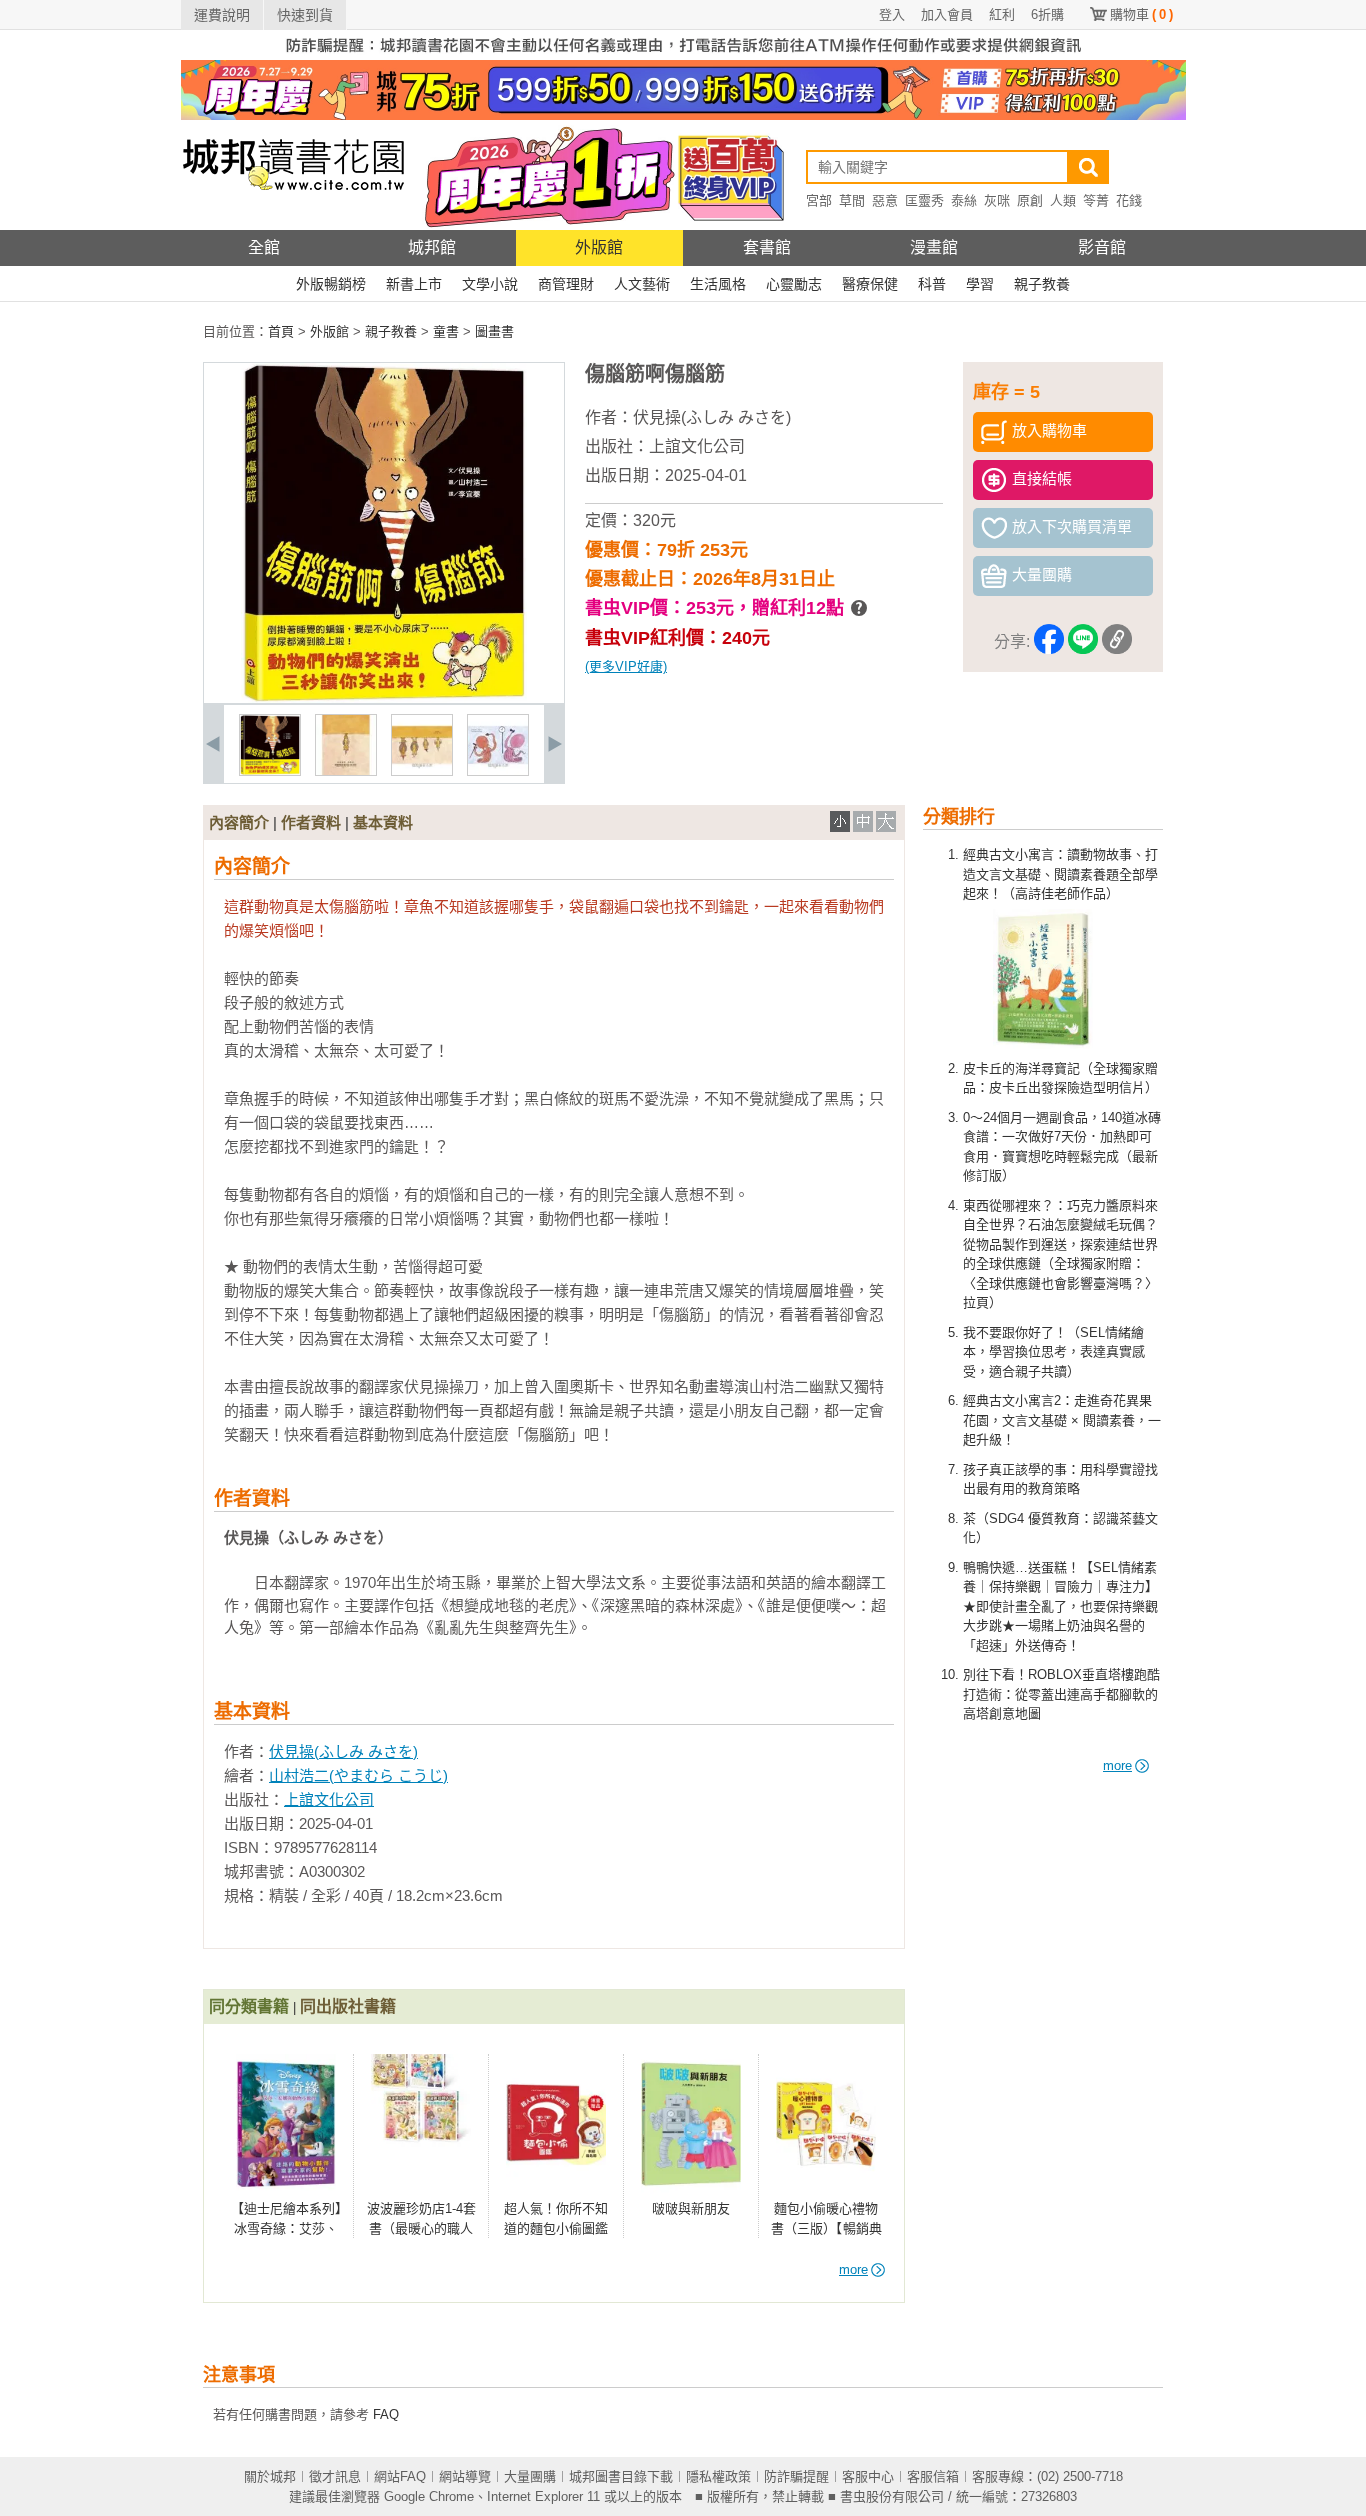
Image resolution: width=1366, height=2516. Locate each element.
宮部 (819, 200)
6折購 (1047, 14)
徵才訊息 (335, 2476)
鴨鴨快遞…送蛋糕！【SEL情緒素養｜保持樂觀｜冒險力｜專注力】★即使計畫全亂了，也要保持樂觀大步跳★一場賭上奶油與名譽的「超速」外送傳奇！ (1060, 1606)
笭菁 (1096, 200)
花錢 (1129, 200)
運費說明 (222, 15)
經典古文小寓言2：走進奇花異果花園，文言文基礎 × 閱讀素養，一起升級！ (1062, 1420)
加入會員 (947, 14)
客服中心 (868, 2476)
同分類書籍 (249, 2006)
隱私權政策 (718, 2476)
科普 (932, 284)
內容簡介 (239, 822)
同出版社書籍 (348, 2006)
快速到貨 (305, 15)
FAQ (386, 2414)
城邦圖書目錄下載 (621, 2476)
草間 (852, 200)
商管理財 (566, 284)
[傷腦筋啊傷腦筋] (270, 771)
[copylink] (1117, 642)
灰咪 (997, 200)
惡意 (885, 200)
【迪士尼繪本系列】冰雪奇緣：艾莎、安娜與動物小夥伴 (286, 2228)
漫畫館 (934, 247)
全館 (264, 247)
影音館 (1102, 247)
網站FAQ (400, 2476)
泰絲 (964, 200)
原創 (1030, 200)
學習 (980, 284)
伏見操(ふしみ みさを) (712, 417)
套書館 (767, 247)
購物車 (1141, 14)
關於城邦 (270, 2476)
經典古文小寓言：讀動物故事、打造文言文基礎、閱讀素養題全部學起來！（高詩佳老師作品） (1060, 874)
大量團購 (530, 2476)
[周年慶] (683, 115)
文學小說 (490, 284)
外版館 (599, 247)
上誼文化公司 (697, 446)
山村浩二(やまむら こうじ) (358, 1775)
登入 (892, 14)
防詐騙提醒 (796, 2476)
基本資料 (383, 822)
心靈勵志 (794, 284)
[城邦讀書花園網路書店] (293, 225)
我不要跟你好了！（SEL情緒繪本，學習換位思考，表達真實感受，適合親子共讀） (1054, 1352)
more (1117, 1765)
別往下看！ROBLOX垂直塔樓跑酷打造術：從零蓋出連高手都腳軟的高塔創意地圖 (1061, 1694)
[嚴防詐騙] (683, 55)
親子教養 (1042, 284)
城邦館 (432, 247)
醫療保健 (870, 284)
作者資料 (311, 822)
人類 (1063, 200)
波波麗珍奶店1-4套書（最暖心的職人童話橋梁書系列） (421, 2228)
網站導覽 (465, 2476)
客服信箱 (933, 2476)
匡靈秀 (924, 200)
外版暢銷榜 (331, 284)
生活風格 (718, 284)
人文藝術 (642, 284)
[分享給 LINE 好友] (1083, 642)
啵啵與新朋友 (691, 2208)
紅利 (1002, 14)
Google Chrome (429, 2496)
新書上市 (414, 284)
